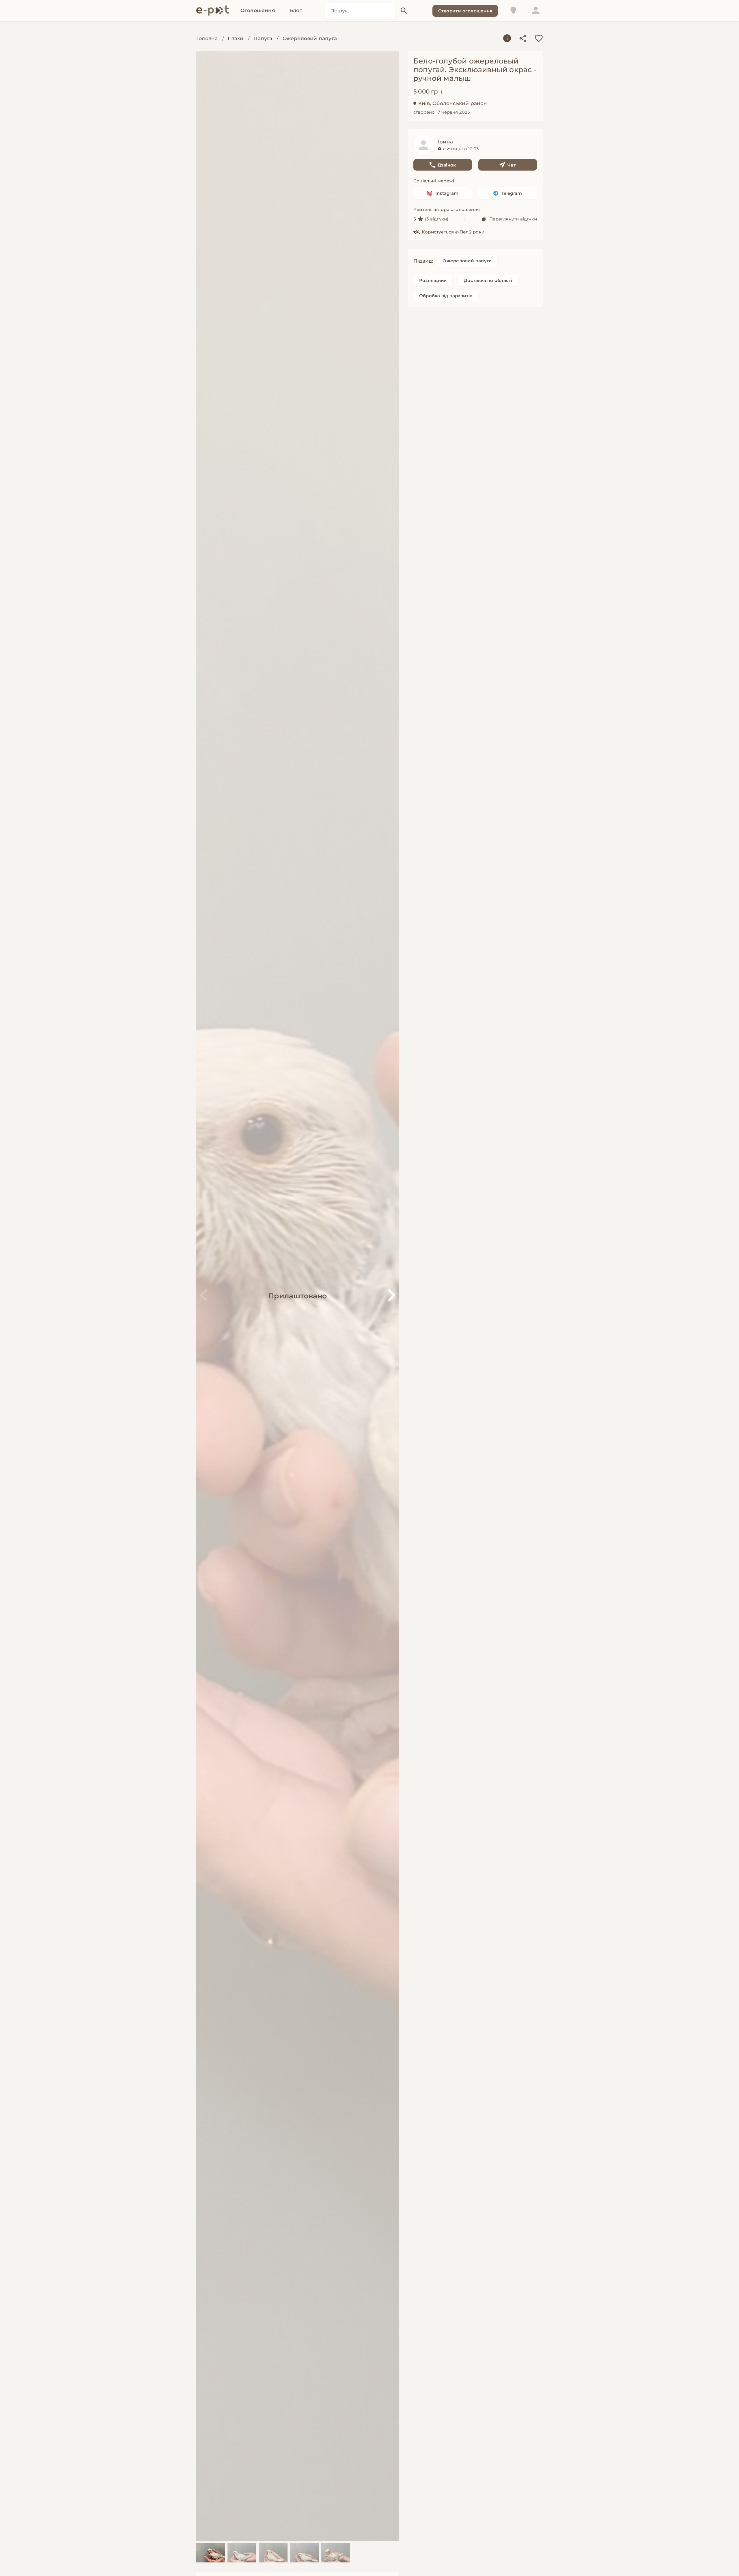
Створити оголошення (465, 11)
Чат (512, 165)
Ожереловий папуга (310, 38)
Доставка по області (488, 280)
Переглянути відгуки (513, 219)
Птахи (236, 38)
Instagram (447, 193)
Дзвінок (447, 165)
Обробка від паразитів (446, 296)
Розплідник (433, 280)
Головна (207, 38)
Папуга (263, 38)
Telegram (512, 193)
